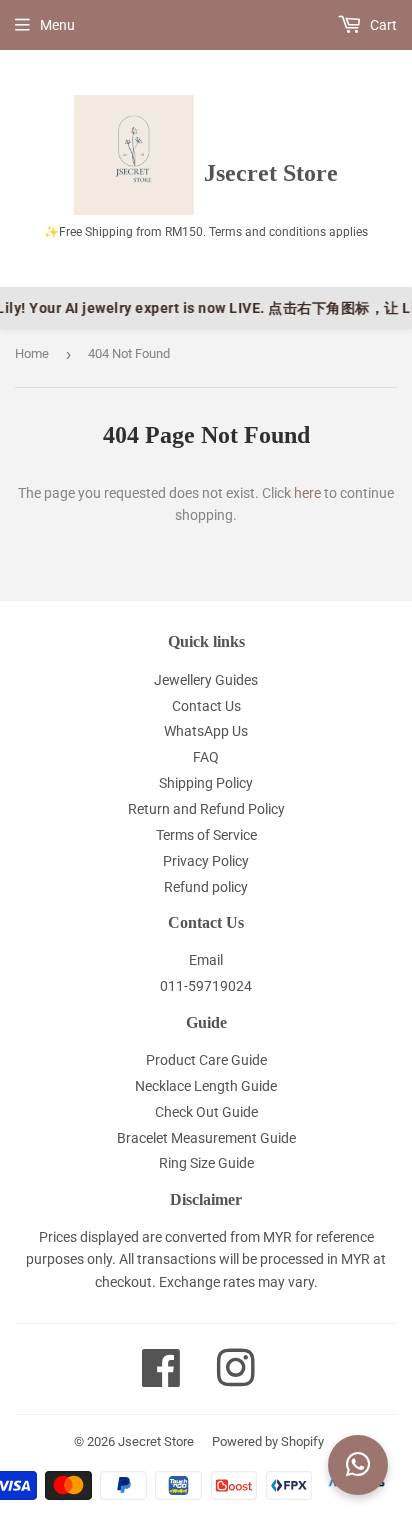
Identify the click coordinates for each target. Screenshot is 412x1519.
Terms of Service (206, 835)
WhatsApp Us (206, 731)
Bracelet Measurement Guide (206, 1138)
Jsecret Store (156, 1441)
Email (206, 960)
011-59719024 (206, 986)
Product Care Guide (206, 1060)
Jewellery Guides (206, 680)
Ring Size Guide (206, 1163)
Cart (382, 25)
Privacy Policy (206, 861)
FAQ (206, 757)
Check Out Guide (206, 1112)
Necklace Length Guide (206, 1086)
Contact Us (206, 706)
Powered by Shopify (268, 1441)
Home (32, 353)
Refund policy (206, 887)
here (307, 493)
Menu (57, 25)
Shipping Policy (206, 783)
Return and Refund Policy (206, 809)
